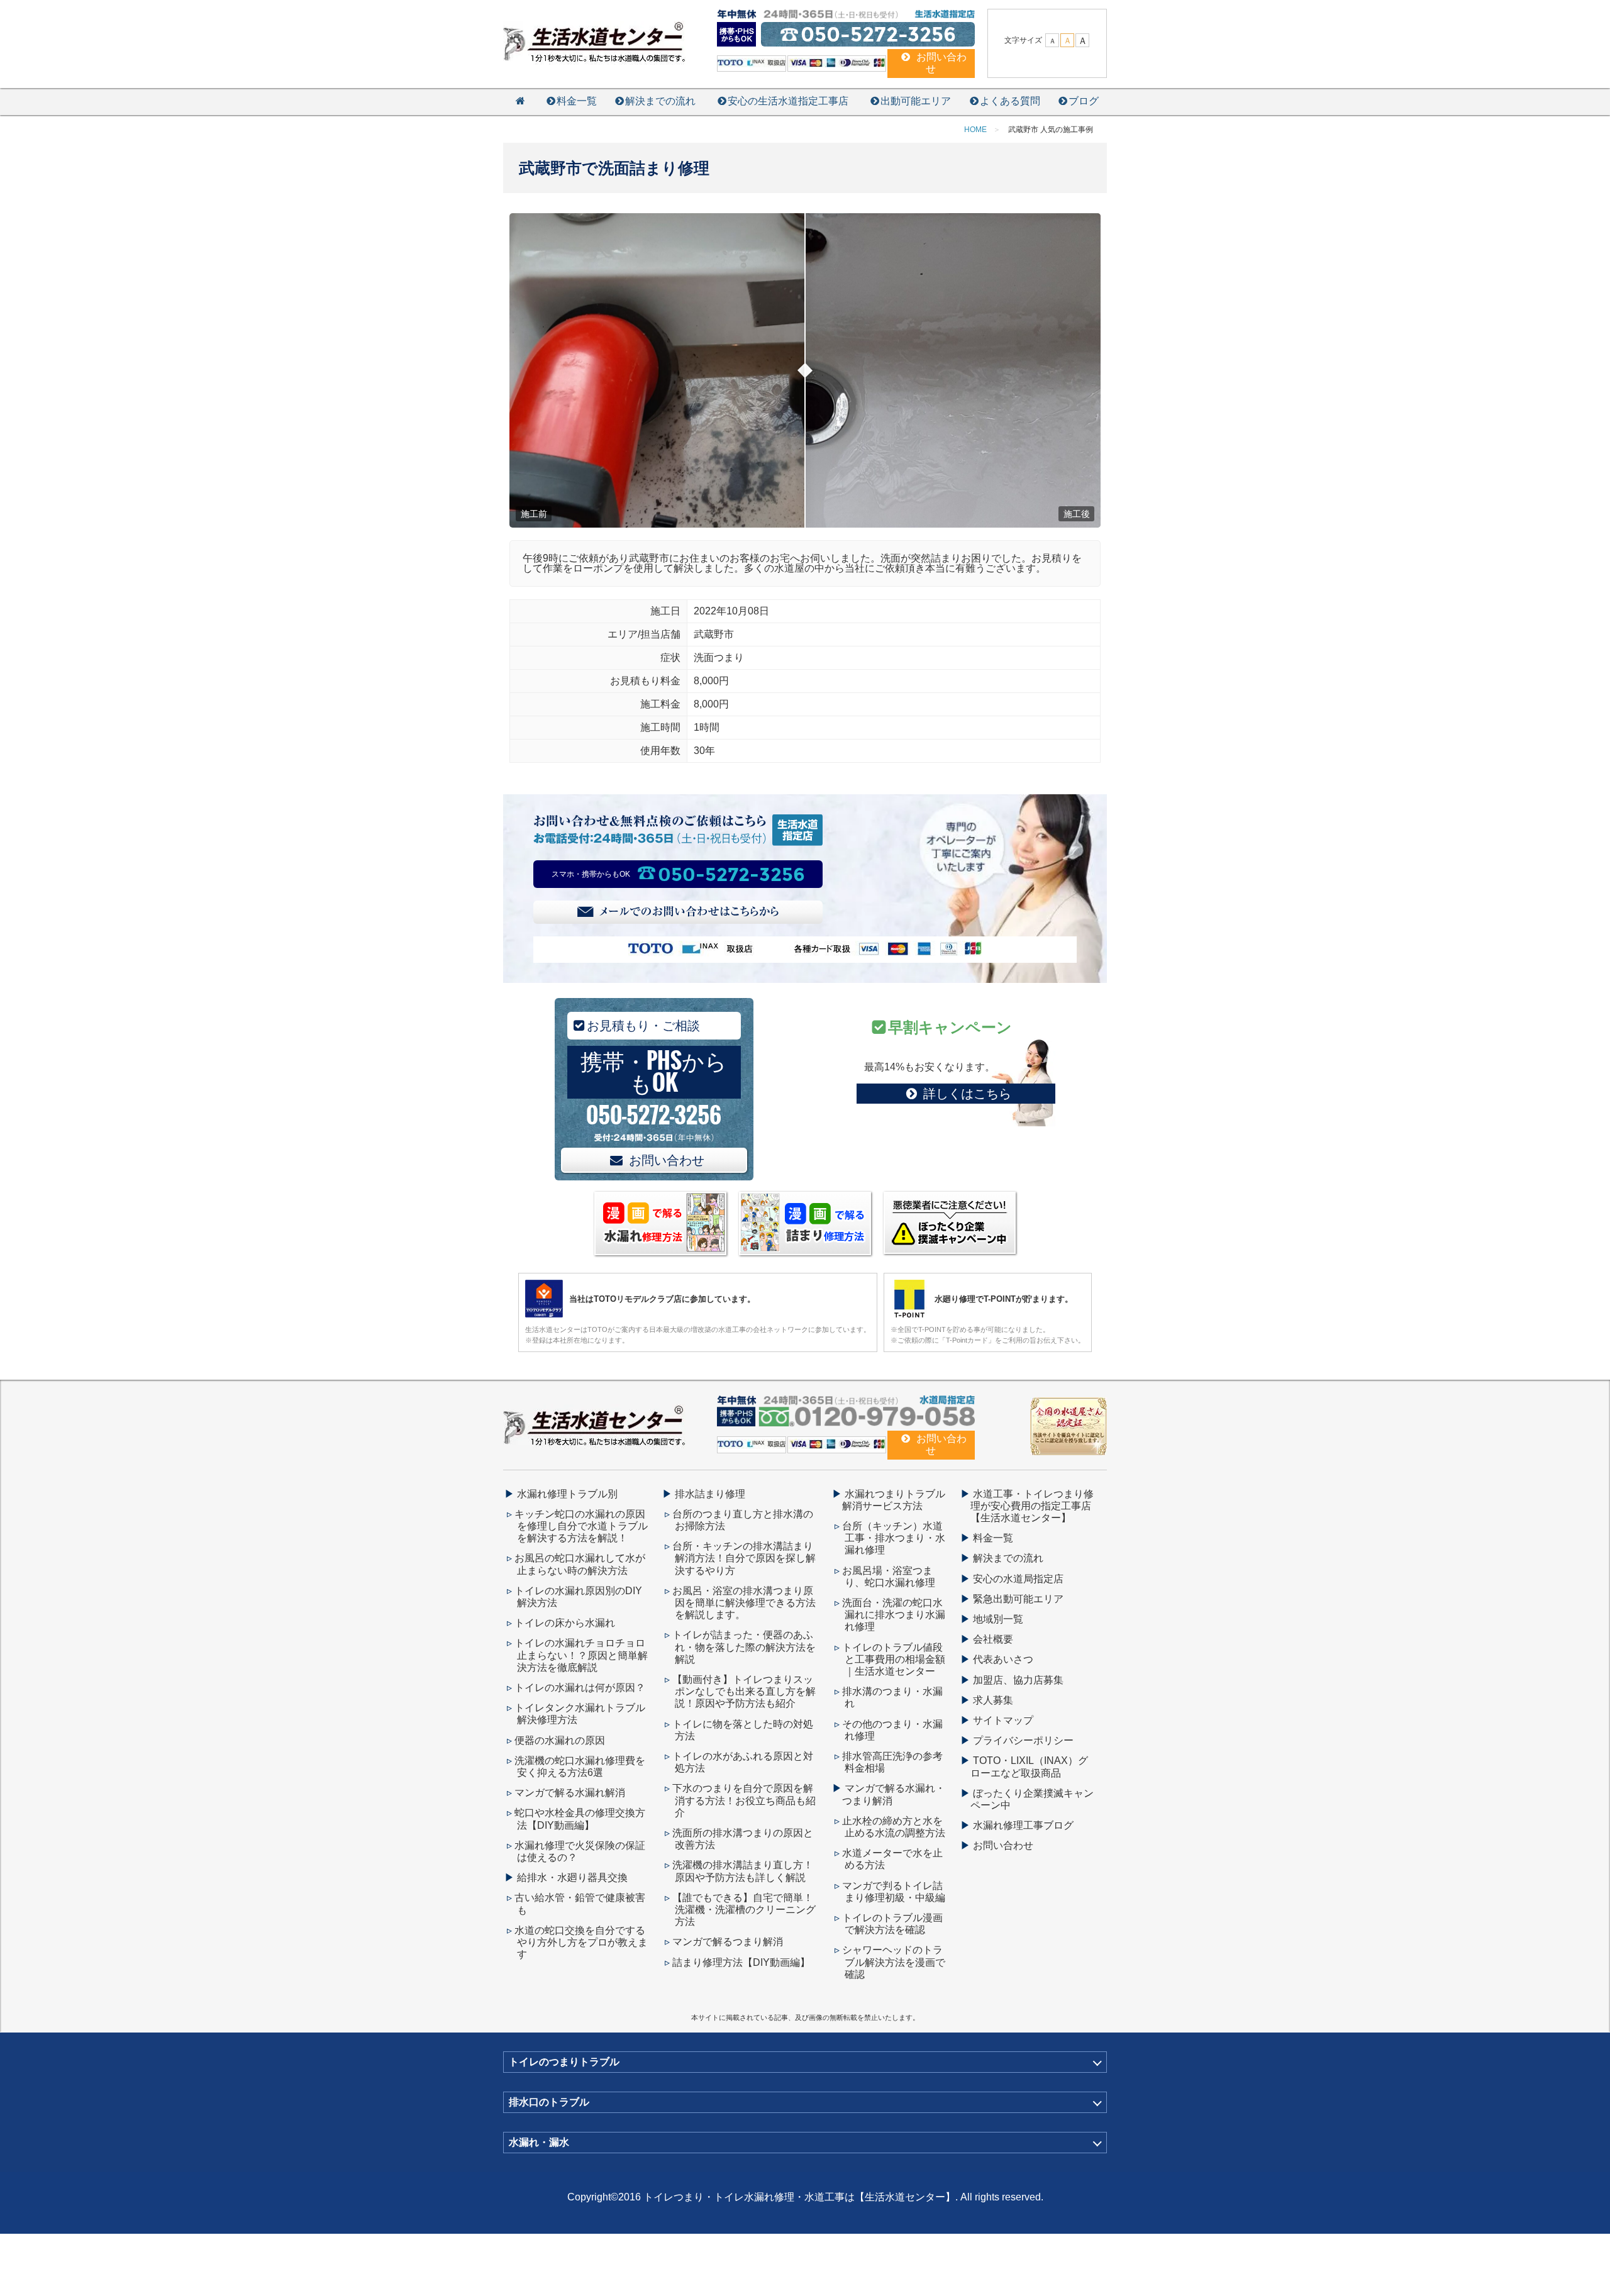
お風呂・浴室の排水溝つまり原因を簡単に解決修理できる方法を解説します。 (744, 1603)
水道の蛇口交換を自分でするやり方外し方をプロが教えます (581, 1942)
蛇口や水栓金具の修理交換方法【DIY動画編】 (580, 1819)
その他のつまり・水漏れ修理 (892, 1730)
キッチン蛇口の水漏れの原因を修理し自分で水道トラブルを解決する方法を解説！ (581, 1526)
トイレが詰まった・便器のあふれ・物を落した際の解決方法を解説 (744, 1647)
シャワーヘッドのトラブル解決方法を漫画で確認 (894, 1962)
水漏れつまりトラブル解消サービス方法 (894, 1500)
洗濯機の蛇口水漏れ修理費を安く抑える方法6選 (580, 1766)
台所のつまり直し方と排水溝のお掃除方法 (743, 1520)
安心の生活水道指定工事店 (788, 101)
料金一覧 (577, 101)
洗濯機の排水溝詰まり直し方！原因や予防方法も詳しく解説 (743, 1871)
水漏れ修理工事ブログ (1023, 1825)
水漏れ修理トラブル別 (567, 1494)
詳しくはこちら (967, 1094)
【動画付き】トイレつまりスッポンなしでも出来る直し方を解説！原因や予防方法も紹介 (744, 1691)
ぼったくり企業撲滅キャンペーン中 (1032, 1799)
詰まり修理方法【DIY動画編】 (741, 1962)
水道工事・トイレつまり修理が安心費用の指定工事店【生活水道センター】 (1032, 1506)
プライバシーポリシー (1023, 1740)
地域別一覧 (998, 1619)
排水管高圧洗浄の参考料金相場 (892, 1762)
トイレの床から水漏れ (565, 1623)
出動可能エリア (916, 101)
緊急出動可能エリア (1018, 1599)
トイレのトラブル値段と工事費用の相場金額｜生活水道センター (894, 1659)
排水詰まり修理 (710, 1494)
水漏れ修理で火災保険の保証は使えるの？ (580, 1851)
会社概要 (993, 1639)
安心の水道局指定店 (1018, 1579)
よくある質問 (1010, 101)
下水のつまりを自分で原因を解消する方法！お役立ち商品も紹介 (744, 1800)
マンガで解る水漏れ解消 (570, 1793)
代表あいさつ (1003, 1659)
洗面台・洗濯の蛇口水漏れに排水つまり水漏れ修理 (894, 1615)
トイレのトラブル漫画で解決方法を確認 (892, 1924)
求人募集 (993, 1700)
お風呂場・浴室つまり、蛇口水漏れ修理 (889, 1577)
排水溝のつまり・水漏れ (892, 1697)
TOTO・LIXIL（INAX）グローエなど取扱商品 (1029, 1766)
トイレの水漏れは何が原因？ (580, 1688)
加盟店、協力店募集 (1018, 1680)
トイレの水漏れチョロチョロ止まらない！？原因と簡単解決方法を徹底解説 (581, 1655)
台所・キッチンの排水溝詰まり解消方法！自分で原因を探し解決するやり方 (744, 1558)
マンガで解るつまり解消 (728, 1942)
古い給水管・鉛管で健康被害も (580, 1904)
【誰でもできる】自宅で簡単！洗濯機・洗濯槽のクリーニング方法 (744, 1910)
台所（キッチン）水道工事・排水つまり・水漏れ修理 (894, 1538)
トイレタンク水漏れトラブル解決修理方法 (580, 1714)
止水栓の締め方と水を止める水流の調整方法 (894, 1827)
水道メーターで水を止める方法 (892, 1859)
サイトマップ (1003, 1720)
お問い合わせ (667, 1160)
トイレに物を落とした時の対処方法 (743, 1730)
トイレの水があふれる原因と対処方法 (743, 1762)
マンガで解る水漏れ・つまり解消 (894, 1794)
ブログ (1084, 101)
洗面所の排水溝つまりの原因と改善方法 (743, 1839)
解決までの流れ (660, 101)
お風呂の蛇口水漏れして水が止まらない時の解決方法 (580, 1564)
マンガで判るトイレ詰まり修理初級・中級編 (894, 1892)
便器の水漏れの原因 (560, 1740)
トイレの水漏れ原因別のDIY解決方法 (578, 1597)
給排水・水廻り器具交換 (572, 1877)
